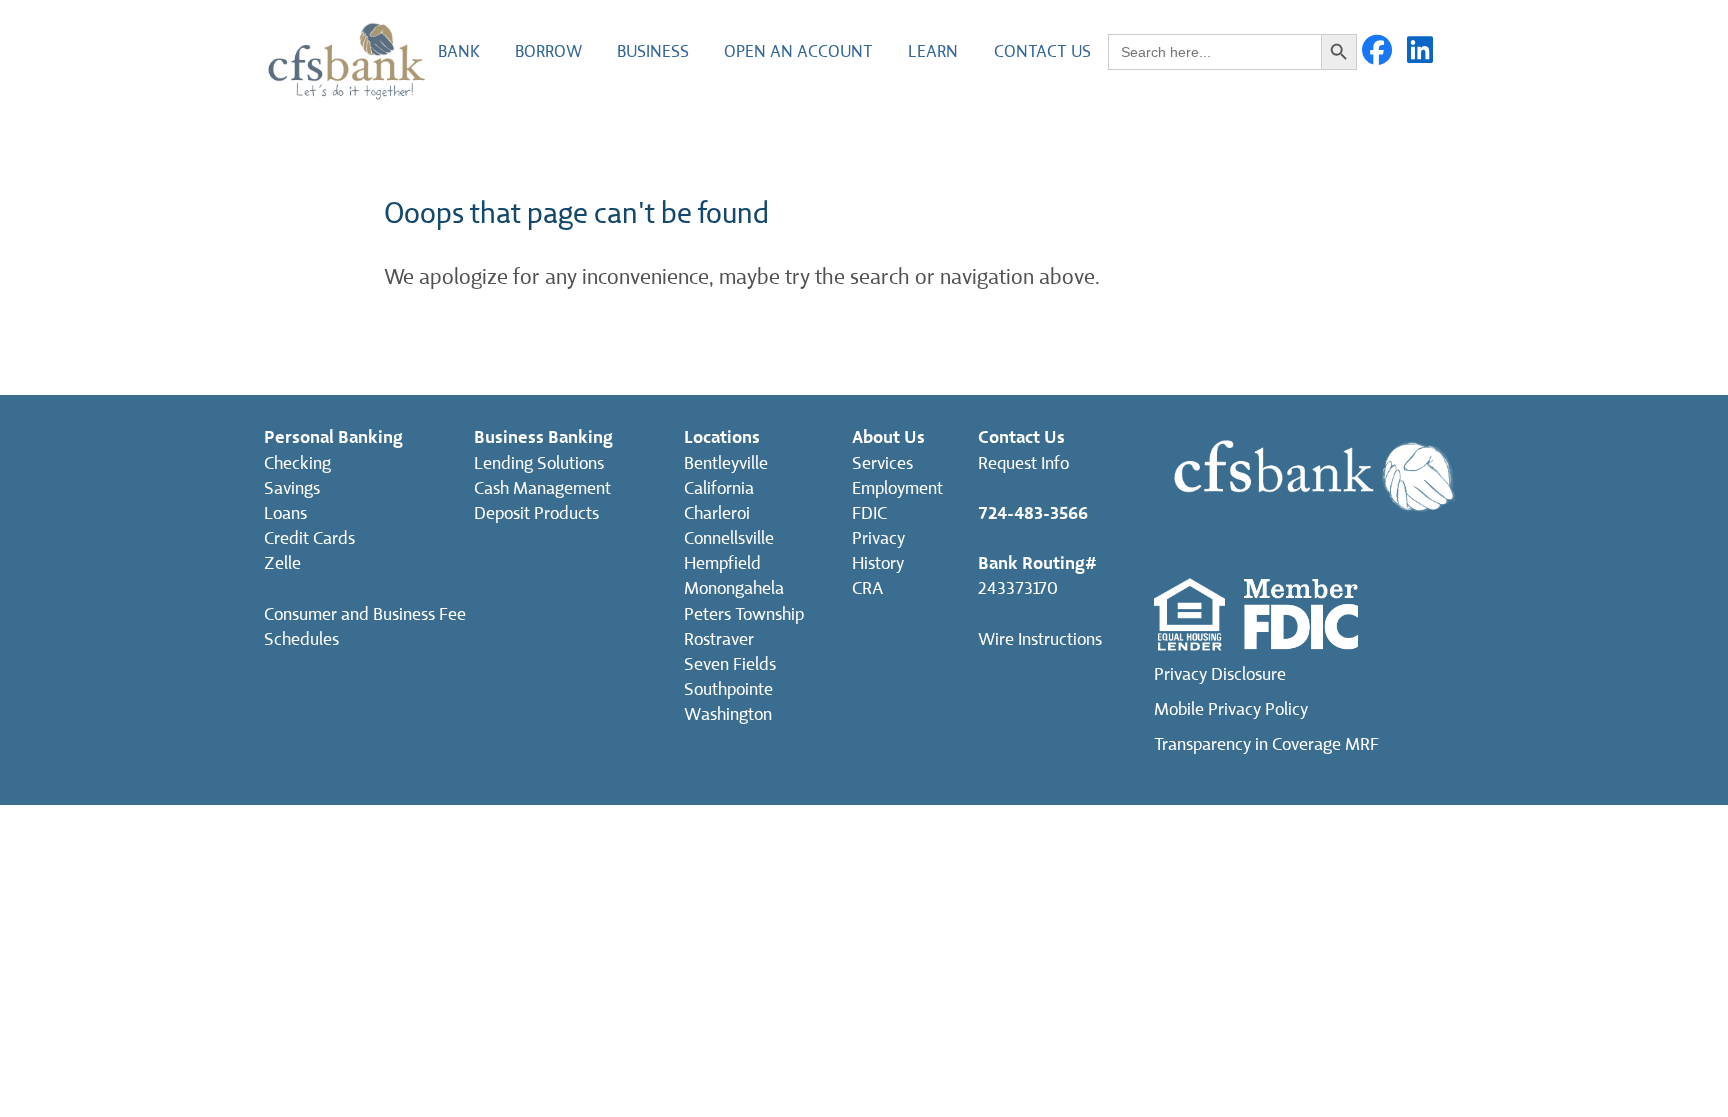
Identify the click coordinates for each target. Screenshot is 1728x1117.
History (878, 563)
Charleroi (717, 513)
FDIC (869, 513)
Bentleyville (726, 463)
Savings (292, 488)
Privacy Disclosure (1220, 674)
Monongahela (734, 588)
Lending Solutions (539, 463)
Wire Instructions (1040, 639)
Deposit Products (536, 513)
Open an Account (798, 51)
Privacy (878, 538)
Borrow (548, 51)
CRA (867, 588)
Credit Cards (309, 538)
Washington (728, 714)
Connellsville (729, 538)
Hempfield (722, 563)
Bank (459, 51)
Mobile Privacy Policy (1231, 709)
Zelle (282, 563)
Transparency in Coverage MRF (1266, 744)
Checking (297, 463)
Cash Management (542, 488)
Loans (285, 513)
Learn (933, 51)
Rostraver (719, 639)
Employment (897, 488)
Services (882, 463)
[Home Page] (346, 59)
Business (653, 51)
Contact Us (1042, 51)
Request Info (1023, 463)
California (719, 488)
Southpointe (728, 689)
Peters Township (744, 614)
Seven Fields (730, 664)
